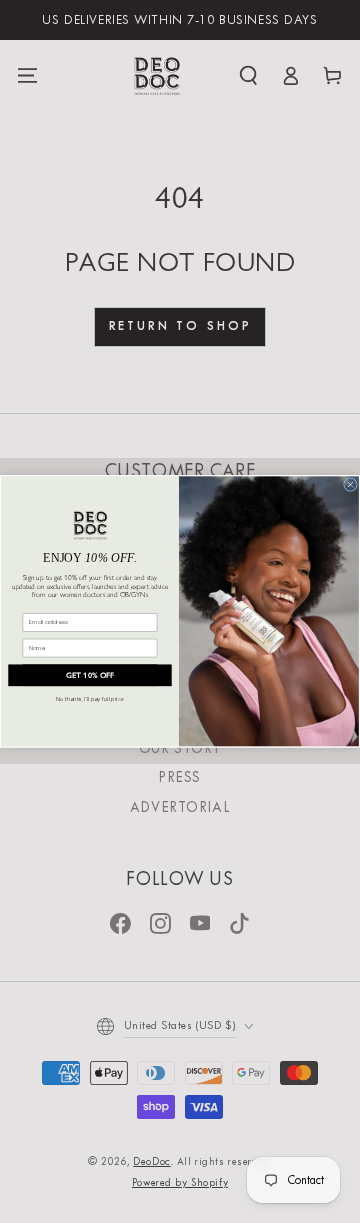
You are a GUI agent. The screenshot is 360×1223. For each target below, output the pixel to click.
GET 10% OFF (90, 676)
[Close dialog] (351, 485)
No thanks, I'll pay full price (89, 699)
